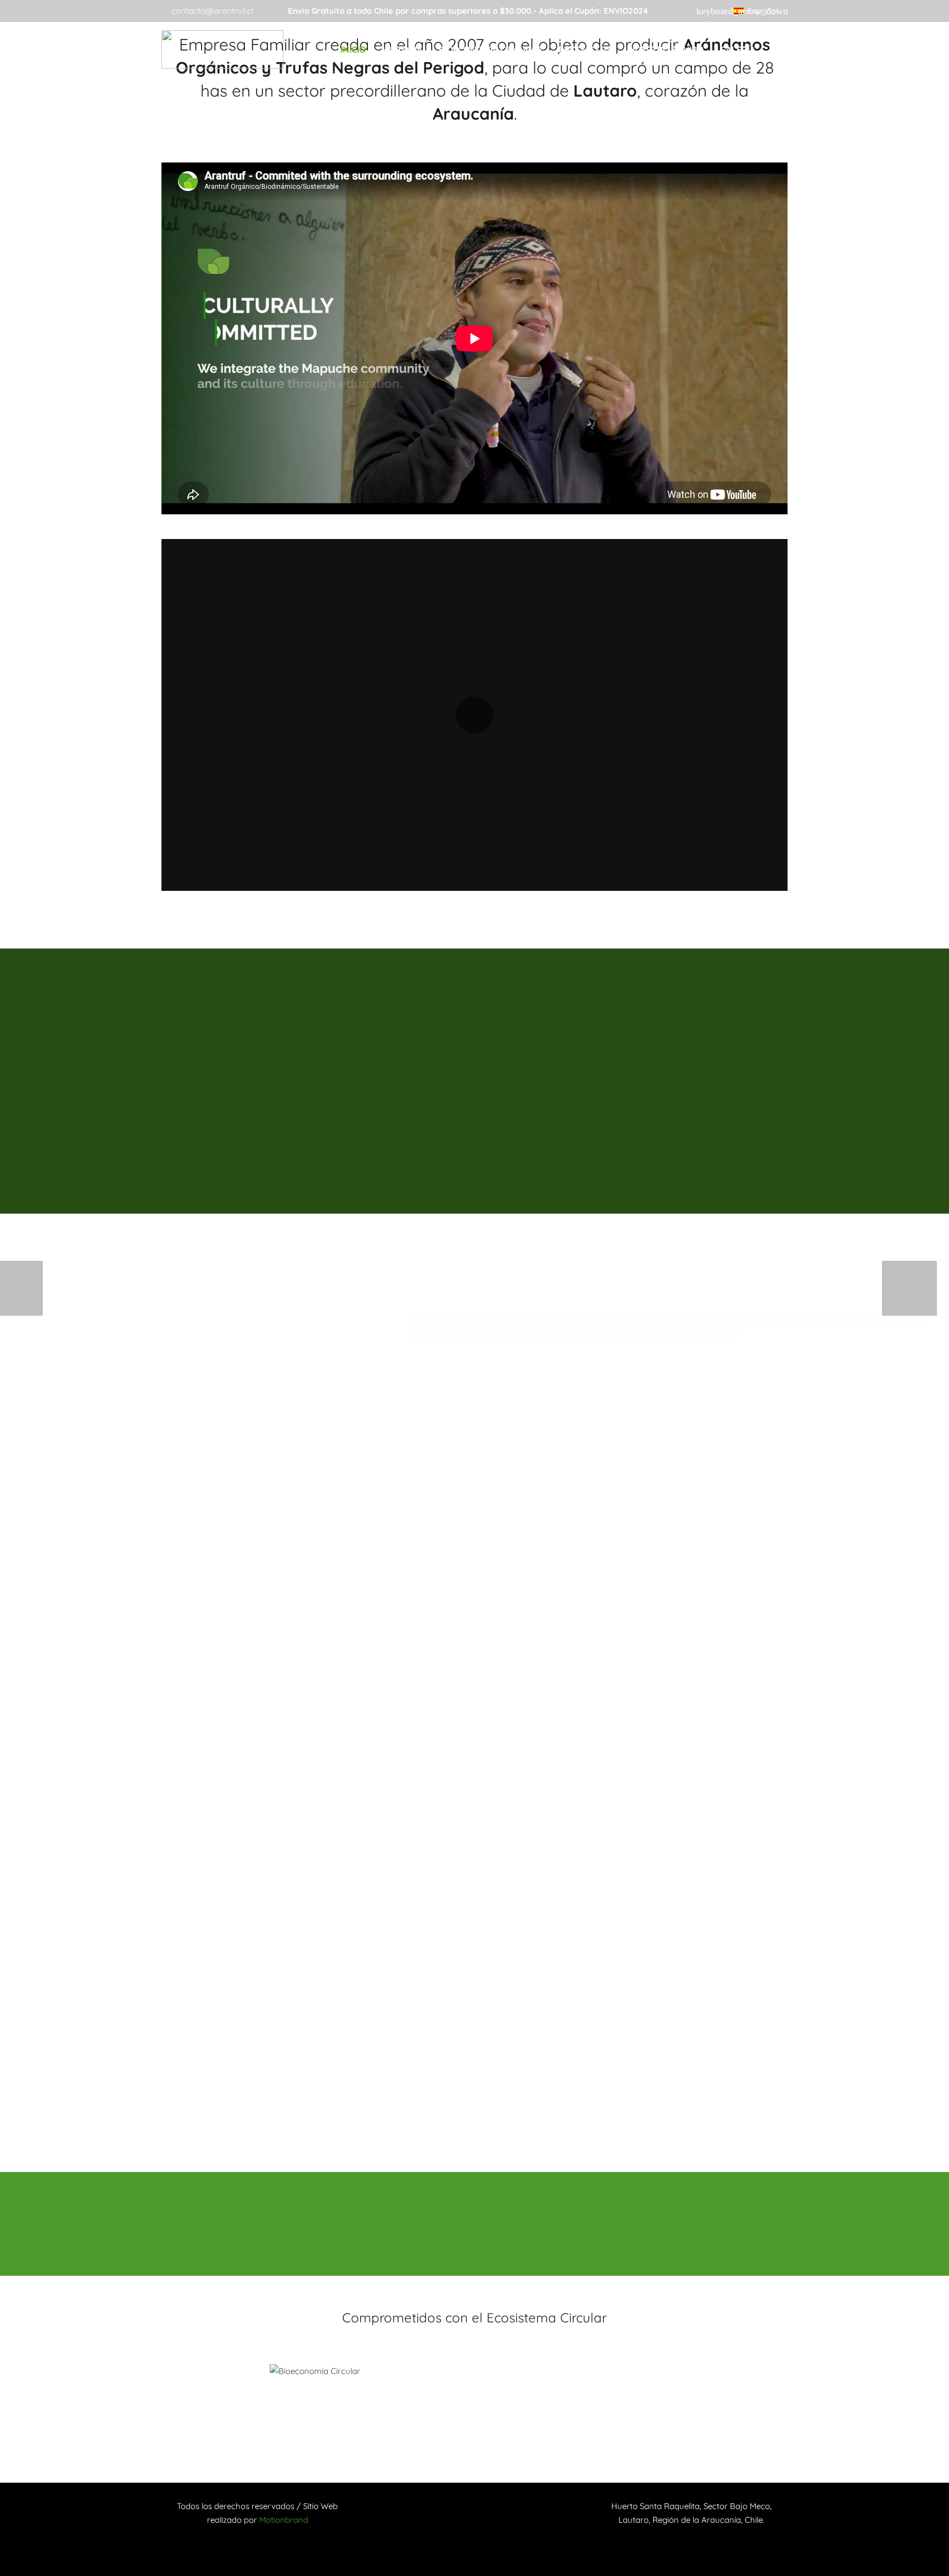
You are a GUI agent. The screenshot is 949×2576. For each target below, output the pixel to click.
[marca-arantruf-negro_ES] (222, 49)
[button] (761, 11)
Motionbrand (284, 2520)
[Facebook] (693, 11)
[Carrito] (775, 49)
